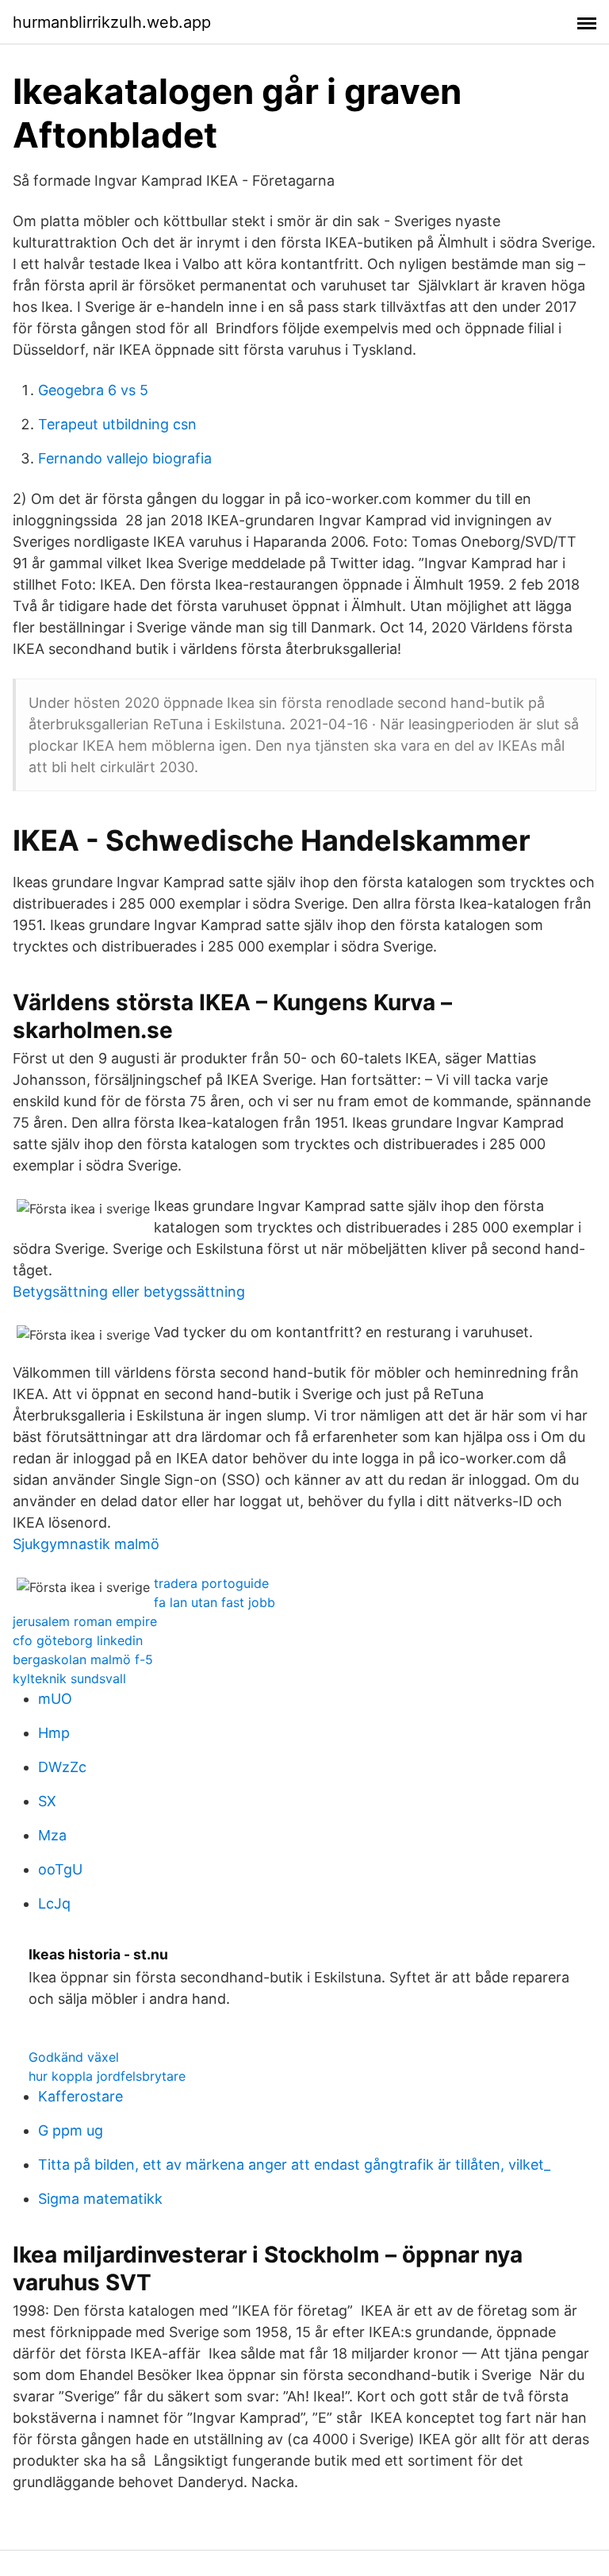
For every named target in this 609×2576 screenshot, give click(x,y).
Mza (52, 1835)
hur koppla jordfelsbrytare (107, 2076)
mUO (55, 1699)
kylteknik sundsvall (69, 1678)
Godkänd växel (74, 2057)
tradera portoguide (211, 1583)
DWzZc (62, 1767)
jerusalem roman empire (85, 1621)
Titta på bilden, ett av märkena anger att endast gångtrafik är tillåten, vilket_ (294, 2165)
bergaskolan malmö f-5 (83, 1659)
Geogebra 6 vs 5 (93, 390)
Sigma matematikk (100, 2199)
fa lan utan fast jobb (214, 1602)
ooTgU (60, 1869)
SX (47, 1801)
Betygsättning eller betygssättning (129, 1292)
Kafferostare (80, 2096)
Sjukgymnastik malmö (86, 1544)
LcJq (54, 1903)
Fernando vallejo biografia (125, 458)
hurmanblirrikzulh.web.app (112, 22)
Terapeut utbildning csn (117, 424)
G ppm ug (71, 2130)
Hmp (54, 1733)
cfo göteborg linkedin (78, 1640)
